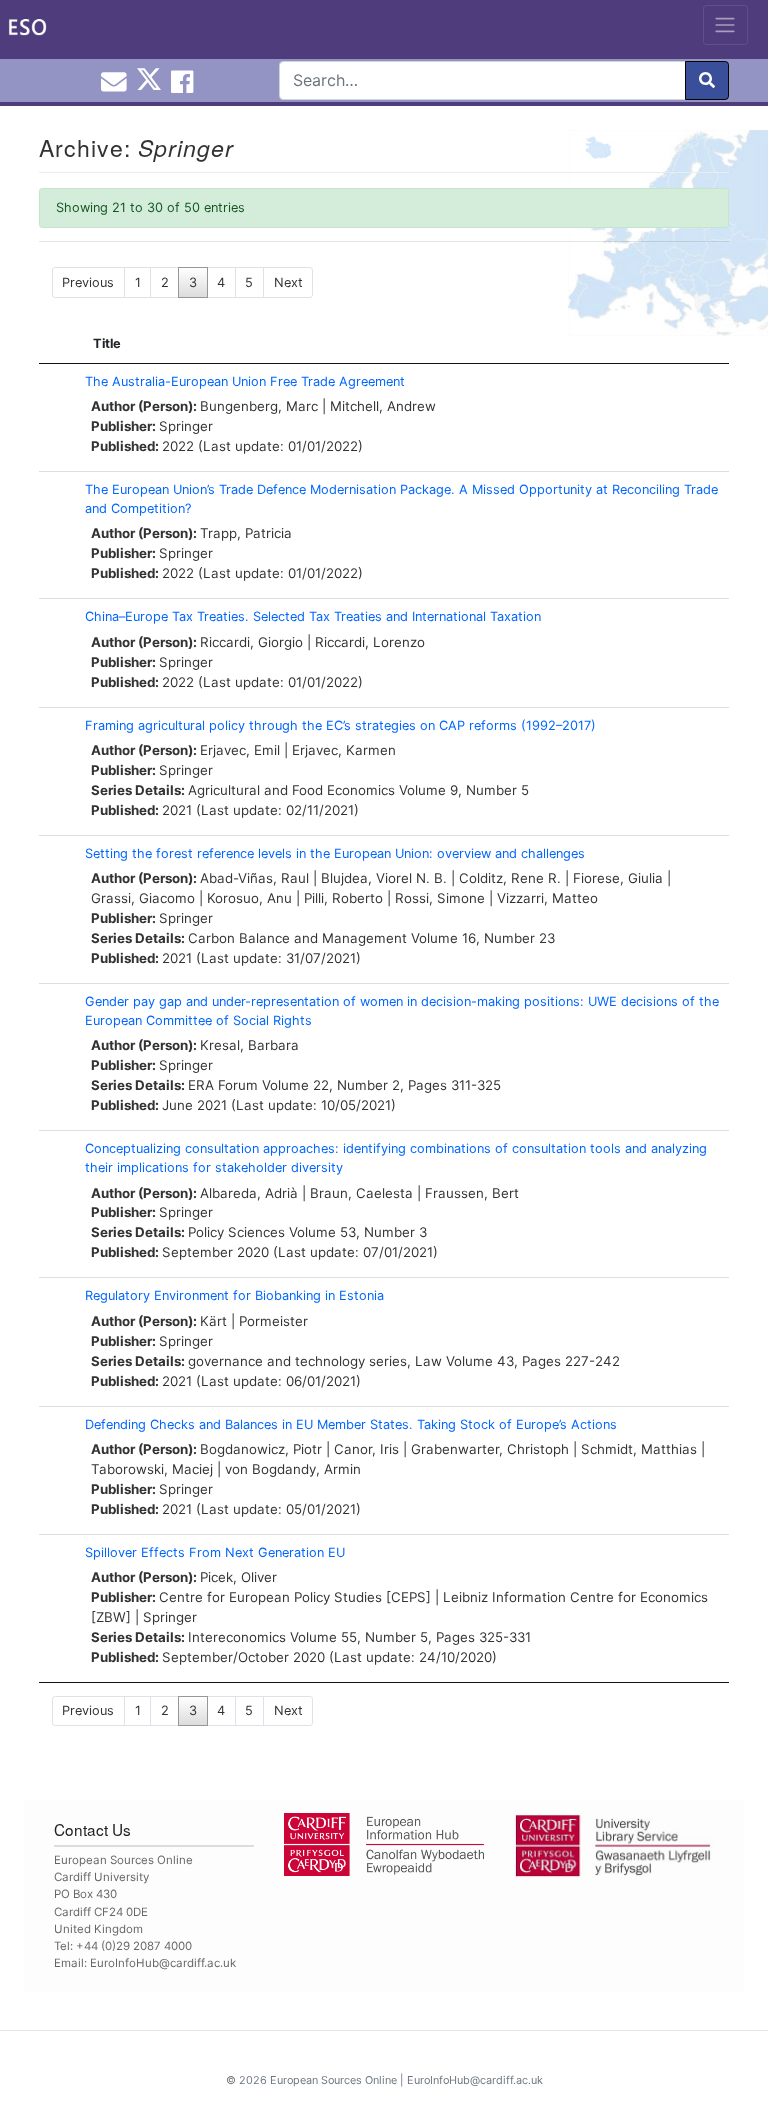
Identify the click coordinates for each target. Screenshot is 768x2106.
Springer (186, 426)
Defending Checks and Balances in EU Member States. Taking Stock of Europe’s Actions (351, 1424)
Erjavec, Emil (240, 750)
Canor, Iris (366, 1449)
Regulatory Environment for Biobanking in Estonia (234, 1295)
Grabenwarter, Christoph (490, 1449)
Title (107, 343)
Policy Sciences (236, 1232)
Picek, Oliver (238, 1577)
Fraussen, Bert (472, 1193)
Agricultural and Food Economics (291, 790)
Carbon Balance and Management (297, 938)
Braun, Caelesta (361, 1193)
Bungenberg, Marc (259, 406)
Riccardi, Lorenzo (370, 642)
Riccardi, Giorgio (251, 642)
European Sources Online (333, 2080)
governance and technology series (297, 1361)
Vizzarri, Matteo (547, 898)
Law (428, 1361)
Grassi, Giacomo (143, 898)
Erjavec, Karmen (344, 750)
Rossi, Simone (440, 898)
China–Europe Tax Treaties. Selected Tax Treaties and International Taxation (313, 616)
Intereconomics (237, 1637)
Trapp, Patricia (246, 533)
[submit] (707, 80)
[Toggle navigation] (725, 25)
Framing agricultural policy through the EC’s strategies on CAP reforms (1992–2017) (340, 725)
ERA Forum (223, 1085)
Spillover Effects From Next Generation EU (215, 1552)
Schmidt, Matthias (639, 1449)
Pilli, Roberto (343, 898)
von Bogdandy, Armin (293, 1469)
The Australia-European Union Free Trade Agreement (245, 381)
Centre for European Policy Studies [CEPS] (295, 1597)
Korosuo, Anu (249, 898)
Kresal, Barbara (249, 1045)
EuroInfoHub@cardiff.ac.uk (163, 1963)
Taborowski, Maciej (152, 1469)
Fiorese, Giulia (618, 878)
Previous (88, 282)
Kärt (213, 1321)
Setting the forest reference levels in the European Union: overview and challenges (335, 853)
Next (288, 282)
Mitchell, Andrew (383, 406)
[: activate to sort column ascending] (57, 344)
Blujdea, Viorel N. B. (384, 878)
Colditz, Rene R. (510, 878)
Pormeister (273, 1321)
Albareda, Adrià (249, 1193)
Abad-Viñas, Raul (254, 878)
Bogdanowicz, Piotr (261, 1449)
